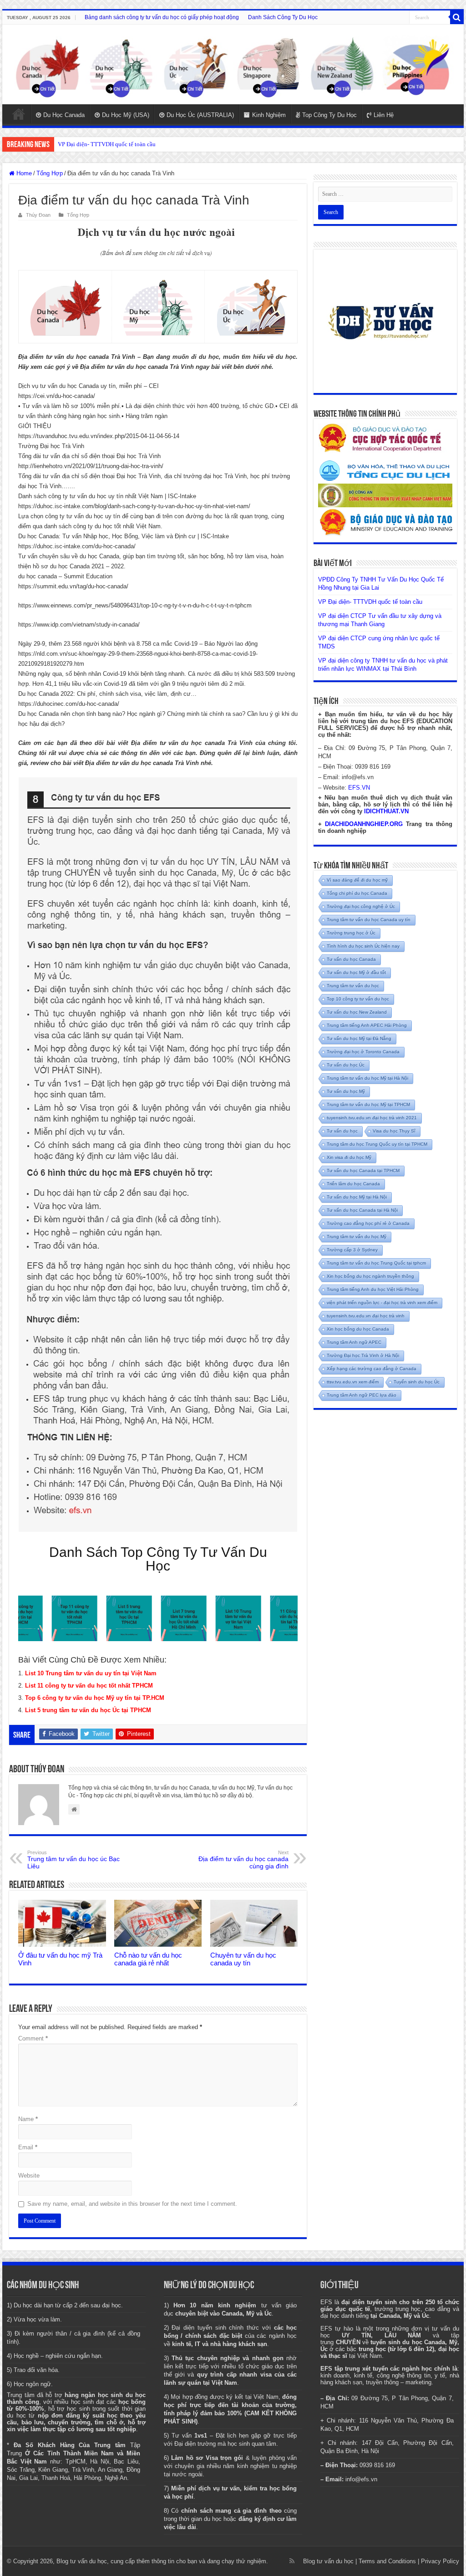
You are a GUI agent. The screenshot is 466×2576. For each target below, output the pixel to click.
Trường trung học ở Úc (351, 933)
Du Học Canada (64, 115)
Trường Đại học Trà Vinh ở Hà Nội (363, 1355)
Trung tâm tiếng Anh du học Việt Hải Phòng (373, 1289)
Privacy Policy (440, 2561)
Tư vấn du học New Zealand (357, 1012)
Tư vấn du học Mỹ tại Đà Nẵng (359, 1038)
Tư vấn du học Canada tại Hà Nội (362, 1210)
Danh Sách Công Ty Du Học (283, 17)
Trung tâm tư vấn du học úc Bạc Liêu (73, 1860)
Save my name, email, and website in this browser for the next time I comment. (132, 2204)
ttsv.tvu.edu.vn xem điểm (353, 1382)
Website (29, 2176)
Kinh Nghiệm (269, 115)
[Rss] (292, 2561)
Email (28, 2147)
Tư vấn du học (342, 1131)
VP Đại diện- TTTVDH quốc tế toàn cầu (107, 144)
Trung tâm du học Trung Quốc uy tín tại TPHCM (377, 1144)
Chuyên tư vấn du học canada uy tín (243, 1959)
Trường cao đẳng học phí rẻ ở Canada (368, 1223)
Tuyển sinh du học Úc (417, 1382)
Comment (33, 2038)
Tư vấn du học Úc (346, 1065)
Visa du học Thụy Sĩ (394, 1131)
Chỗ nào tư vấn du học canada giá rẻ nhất (148, 1959)
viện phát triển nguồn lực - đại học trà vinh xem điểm (382, 1303)
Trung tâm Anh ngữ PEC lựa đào (362, 1395)
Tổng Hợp (50, 173)
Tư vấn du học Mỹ (346, 1091)
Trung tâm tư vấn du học (353, 986)
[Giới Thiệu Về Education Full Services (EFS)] (158, 1155)
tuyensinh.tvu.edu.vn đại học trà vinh (366, 1316)
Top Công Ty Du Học (329, 115)
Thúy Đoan (38, 215)
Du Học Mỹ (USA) (126, 115)
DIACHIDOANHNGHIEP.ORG (364, 824)
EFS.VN (359, 788)
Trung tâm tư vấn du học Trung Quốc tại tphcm (376, 1263)
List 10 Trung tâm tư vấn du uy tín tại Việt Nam (91, 1673)
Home (19, 114)
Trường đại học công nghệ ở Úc (361, 906)
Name (28, 2119)
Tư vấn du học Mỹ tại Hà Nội (357, 1197)
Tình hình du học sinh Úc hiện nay (363, 946)
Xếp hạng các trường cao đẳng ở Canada (372, 1369)
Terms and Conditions (387, 2561)
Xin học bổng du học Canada (358, 1329)
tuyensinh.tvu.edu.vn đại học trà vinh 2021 (372, 1118)
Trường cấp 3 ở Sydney (352, 1250)
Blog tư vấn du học (328, 2561)
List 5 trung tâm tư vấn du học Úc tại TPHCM (88, 1710)
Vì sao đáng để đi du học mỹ (357, 880)
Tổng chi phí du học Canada (357, 893)
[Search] (457, 17)
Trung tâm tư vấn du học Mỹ (357, 1237)
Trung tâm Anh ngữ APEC (354, 1342)
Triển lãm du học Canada (353, 1184)
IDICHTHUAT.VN (386, 811)
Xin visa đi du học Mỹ (349, 1157)
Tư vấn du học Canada (351, 959)
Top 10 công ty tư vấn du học (358, 999)
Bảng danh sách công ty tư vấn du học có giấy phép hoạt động (162, 17)
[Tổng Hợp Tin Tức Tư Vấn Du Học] (233, 64)
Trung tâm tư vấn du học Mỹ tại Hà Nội (367, 1078)
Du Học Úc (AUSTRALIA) (200, 115)
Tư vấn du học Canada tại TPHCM (363, 1171)
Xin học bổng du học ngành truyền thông (370, 1276)
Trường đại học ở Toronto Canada (363, 1052)
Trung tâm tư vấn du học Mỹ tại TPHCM (368, 1104)
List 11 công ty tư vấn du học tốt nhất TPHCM (89, 1686)
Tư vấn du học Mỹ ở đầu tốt (356, 972)
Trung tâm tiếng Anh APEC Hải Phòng (367, 1025)
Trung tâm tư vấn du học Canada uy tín (369, 920)
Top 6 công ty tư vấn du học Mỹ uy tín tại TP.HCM (95, 1698)
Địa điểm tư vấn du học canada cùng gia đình (243, 1860)
